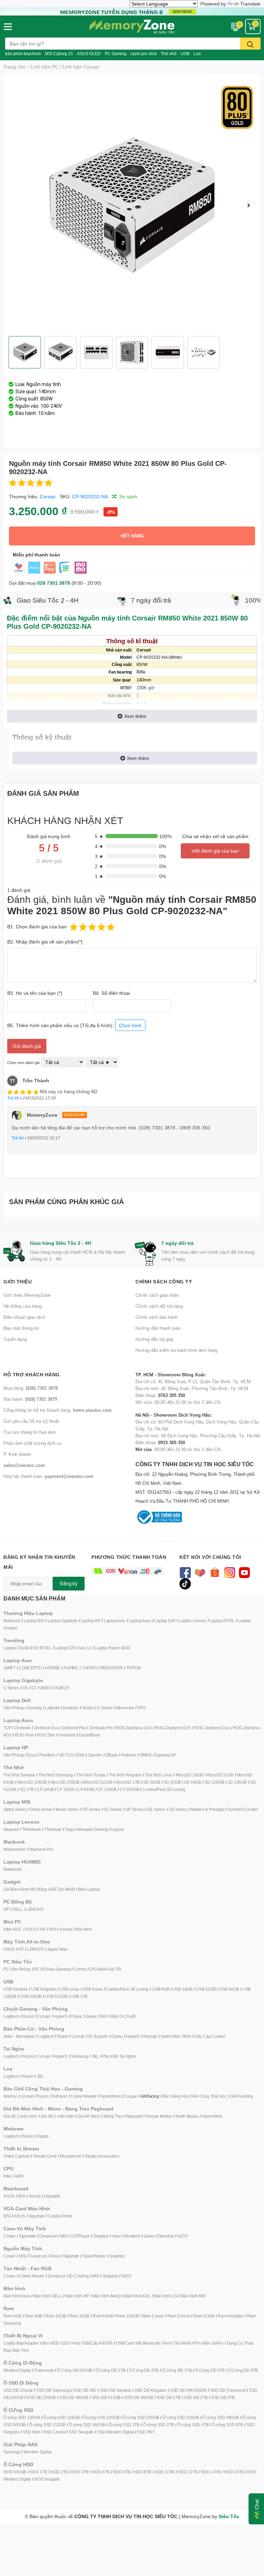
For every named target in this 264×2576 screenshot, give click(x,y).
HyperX (60, 2016)
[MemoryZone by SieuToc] (132, 27)
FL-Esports (98, 2036)
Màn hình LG (166, 2296)
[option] (132, 205)
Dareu (117, 2036)
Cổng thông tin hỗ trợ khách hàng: (58, 1410)
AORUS (62, 1688)
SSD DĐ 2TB (196, 2397)
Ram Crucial (179, 2316)
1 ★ (99, 876)
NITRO (91, 1668)
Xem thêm (135, 716)
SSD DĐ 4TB (223, 2397)
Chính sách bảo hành (157, 1317)
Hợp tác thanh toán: (48, 1476)
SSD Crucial (54, 2432)
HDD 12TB (188, 2472)
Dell (104, 2016)
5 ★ (99, 836)
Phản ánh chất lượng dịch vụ (32, 1443)
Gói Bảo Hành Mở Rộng (25, 1889)
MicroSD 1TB (128, 1782)
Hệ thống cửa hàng (23, 1306)
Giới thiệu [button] (18, 1281)
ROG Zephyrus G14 (134, 1728)
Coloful (55, 2216)
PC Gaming (116, 54)
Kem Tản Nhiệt (177, 2343)
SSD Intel (31, 2432)
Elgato (43, 2136)
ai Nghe (129, 2056)
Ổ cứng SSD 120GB (22, 2417)
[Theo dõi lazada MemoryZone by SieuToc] (200, 1572)
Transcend (44, 2370)
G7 (34, 1688)
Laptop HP (91, 1621)
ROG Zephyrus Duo (212, 1728)
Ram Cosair (153, 2316)
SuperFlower (94, 2256)
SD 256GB (237, 1782)
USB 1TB (79, 1996)
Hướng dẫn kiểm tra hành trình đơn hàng (176, 1350)
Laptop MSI (34, 1621)
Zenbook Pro (101, 1728)
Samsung (80, 2056)
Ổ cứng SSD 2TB (158, 2425)
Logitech (11, 2016)
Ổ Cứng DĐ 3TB (177, 2370)
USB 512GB (56, 1996)
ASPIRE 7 (72, 1668)
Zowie (91, 2016)
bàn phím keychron (23, 54)
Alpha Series (15, 1809)
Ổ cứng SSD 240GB (101, 2417)
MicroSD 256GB (65, 1782)
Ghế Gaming (241, 2096)
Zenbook (23, 1728)
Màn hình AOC (137, 2296)
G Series (104, 1708)
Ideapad (11, 1829)
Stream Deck (45, 2156)
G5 (25, 1688)
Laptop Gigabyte (63, 1621)
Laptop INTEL (222, 1621)
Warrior (10, 2096)
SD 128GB (214, 1782)
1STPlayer (80, 2236)
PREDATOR (112, 1668)
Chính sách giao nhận (157, 1295)
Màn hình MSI (193, 2296)
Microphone (71, 2156)
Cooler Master (84, 2096)
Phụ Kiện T (112, 2056)
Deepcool (48, 2236)
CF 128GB (107, 1789)
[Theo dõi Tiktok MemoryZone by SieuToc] (185, 1583)
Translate (250, 4)
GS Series (178, 1809)
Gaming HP (166, 1755)
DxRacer (59, 2096)
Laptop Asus (140, 1621)
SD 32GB (172, 1782)
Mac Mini (83, 1929)
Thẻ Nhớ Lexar (159, 1775)
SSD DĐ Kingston (151, 2390)
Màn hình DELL (47, 2296)
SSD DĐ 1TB (169, 2397)
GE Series (156, 1809)
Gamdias (166, 2236)
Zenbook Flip (74, 1728)
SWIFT (9, 1668)
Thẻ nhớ (169, 54)
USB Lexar (69, 1989)
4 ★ (99, 846)
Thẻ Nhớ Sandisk (19, 1775)
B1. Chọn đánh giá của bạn (37, 926)
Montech (132, 2236)
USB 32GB (206, 1989)
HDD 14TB (211, 2472)
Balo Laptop (89, 1889)
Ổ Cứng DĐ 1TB (110, 2370)
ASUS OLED (89, 54)
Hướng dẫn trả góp (154, 1339)
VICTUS (66, 1755)
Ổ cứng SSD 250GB (141, 2417)
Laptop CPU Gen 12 (73, 1648)
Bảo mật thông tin (21, 1328)
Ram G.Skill (204, 2316)
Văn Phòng (14, 1708)
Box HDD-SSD (56, 2343)
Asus (117, 2236)
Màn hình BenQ (107, 2296)
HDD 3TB (80, 2472)
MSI (53, 1929)
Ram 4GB (12, 2316)
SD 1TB (27, 1789)
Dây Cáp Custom (210, 2036)
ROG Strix (46, 1735)
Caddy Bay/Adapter (21, 2343)
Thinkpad (53, 1829)
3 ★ (99, 856)
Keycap (150, 2036)
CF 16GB (46, 1789)
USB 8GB (161, 1989)
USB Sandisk (15, 1989)
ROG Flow (24, 1735)
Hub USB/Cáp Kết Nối (92, 2343)
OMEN (146, 1755)
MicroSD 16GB (189, 1775)
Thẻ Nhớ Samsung (56, 1775)
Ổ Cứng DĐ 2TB (144, 2370)
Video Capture (16, 2156)
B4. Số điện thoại (111, 993)
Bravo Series (67, 1809)
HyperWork (110, 2096)
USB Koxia (93, 1989)
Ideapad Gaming (92, 1829)
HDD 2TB (59, 2472)
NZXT (183, 2236)
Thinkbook (31, 1829)
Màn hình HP (77, 2296)
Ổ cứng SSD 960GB (87, 2425)
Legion (118, 1829)
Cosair (9, 2236)
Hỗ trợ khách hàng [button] (32, 1374)
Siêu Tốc (229, 2516)
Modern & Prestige (207, 1809)
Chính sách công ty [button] (164, 1281)
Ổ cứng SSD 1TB (124, 2425)
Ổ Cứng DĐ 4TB (210, 2370)
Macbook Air (15, 1849)
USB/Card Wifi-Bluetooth (138, 2343)
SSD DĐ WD (85, 2390)
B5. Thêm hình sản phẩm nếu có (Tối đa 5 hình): (74, 1025)
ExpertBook (89, 1735)
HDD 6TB (122, 2472)
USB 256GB (31, 1996)
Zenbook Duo (46, 1728)
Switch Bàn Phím (176, 2036)
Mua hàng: (31, 1388)
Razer (28, 2016)
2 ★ (99, 866)
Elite (81, 1755)
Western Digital (17, 2370)
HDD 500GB (15, 2472)
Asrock (66, 1929)
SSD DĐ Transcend (228, 2390)
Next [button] (249, 205)
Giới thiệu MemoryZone (27, 1295)
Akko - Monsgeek (19, 2036)
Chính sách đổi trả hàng (159, 1306)
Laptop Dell (165, 1621)
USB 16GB (183, 1989)
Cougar (130, 2096)
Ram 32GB (79, 2316)
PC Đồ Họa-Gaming (52, 1969)
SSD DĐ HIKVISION (188, 2390)
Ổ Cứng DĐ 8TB (243, 2370)
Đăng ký (69, 1584)
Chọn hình (130, 1025)
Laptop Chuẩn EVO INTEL (27, 1648)
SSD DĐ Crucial (18, 2390)
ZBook (111, 1755)
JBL (95, 2056)
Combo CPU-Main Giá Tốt (97, 1969)
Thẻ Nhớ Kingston (125, 1775)
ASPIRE (52, 1668)
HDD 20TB (234, 2472)
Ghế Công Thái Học (208, 2096)
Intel (7, 2176)
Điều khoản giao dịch (24, 1317)
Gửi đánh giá (27, 1046)
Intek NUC (13, 1929)
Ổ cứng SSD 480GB (221, 2417)
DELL (18, 1909)
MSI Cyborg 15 (59, 54)
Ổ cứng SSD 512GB (47, 2425)
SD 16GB (152, 1782)
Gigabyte (52, 2196)
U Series (11, 1688)
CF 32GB (65, 1789)
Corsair (48, 496)
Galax (149, 2236)
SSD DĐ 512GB (106, 2397)
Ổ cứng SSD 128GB (62, 2417)
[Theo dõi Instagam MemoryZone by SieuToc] (229, 1572)
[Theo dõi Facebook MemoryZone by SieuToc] (185, 1572)
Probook (128, 1755)
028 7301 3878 (54, 583)
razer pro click (144, 54)
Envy (32, 1755)
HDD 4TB (101, 2472)
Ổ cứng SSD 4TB (193, 2425)
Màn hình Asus (17, 2296)
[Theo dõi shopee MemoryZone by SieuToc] (215, 1572)
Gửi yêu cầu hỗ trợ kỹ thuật (31, 1421)
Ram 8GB (34, 2316)
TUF (7, 1728)
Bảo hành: (30, 1399)
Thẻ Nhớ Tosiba (91, 1775)
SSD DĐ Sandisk (115, 2390)
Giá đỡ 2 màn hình (57, 2116)
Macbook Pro (41, 1849)
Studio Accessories (102, 2156)
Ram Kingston (231, 2316)
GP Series (134, 1809)
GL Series (113, 1809)
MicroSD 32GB (220, 1775)
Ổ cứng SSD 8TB (227, 2425)
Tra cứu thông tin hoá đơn (30, 1432)
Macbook (12, 1621)
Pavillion (47, 1755)
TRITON (134, 1668)
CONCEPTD (30, 1668)
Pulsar (77, 2016)
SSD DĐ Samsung (53, 2390)
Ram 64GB (103, 2316)
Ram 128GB (127, 2316)
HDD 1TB (38, 2472)
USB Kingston (44, 1989)
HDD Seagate (47, 2479)
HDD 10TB (164, 2472)
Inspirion (71, 1708)
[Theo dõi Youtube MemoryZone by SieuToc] (244, 1572)
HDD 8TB (142, 2472)
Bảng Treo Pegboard (123, 2116)
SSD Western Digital (115, 2432)
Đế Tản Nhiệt (63, 1889)
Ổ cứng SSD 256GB (181, 2417)
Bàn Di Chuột (123, 2016)
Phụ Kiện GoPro (208, 2343)
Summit (234, 1809)
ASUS (31, 1929)
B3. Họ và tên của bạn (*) (35, 993)
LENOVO (35, 1909)
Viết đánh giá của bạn (215, 851)
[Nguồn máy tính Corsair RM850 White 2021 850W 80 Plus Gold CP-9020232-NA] (132, 205)
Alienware (125, 1708)
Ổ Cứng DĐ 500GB (75, 2370)
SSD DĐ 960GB (139, 2397)
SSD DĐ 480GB (74, 2397)
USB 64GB (229, 1989)
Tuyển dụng (15, 1339)
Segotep (101, 2236)
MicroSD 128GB (32, 1782)
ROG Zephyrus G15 (173, 1728)
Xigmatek (27, 2236)
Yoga (69, 1829)
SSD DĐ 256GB (41, 2397)
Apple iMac (58, 1949)
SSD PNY (146, 2432)
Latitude (52, 1708)
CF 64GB (86, 1789)
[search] (250, 44)
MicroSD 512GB (97, 1782)
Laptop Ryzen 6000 (112, 1648)
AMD (19, 2176)
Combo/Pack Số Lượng (164, 1789)
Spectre (95, 1755)
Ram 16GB (56, 2316)
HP (6, 1909)
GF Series (91, 1809)
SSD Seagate (81, 2432)
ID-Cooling (79, 2276)
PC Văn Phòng (17, 1969)
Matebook (12, 1869)
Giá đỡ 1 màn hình (20, 2116)
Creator (251, 1809)
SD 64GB (192, 1782)
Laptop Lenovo (192, 1621)
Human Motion (159, 2116)
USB (185, 54)
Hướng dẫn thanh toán (158, 1328)
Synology (12, 2452)
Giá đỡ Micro (89, 2116)
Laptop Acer (115, 1621)
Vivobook (67, 1735)
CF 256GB (129, 1789)
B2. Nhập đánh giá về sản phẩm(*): (46, 942)
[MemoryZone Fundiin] (132, 11)
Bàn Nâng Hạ (175, 2096)
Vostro (88, 1708)
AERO (46, 1688)
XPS (141, 1708)
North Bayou (187, 2116)
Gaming (34, 1708)
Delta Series (41, 1809)
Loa (197, 54)
